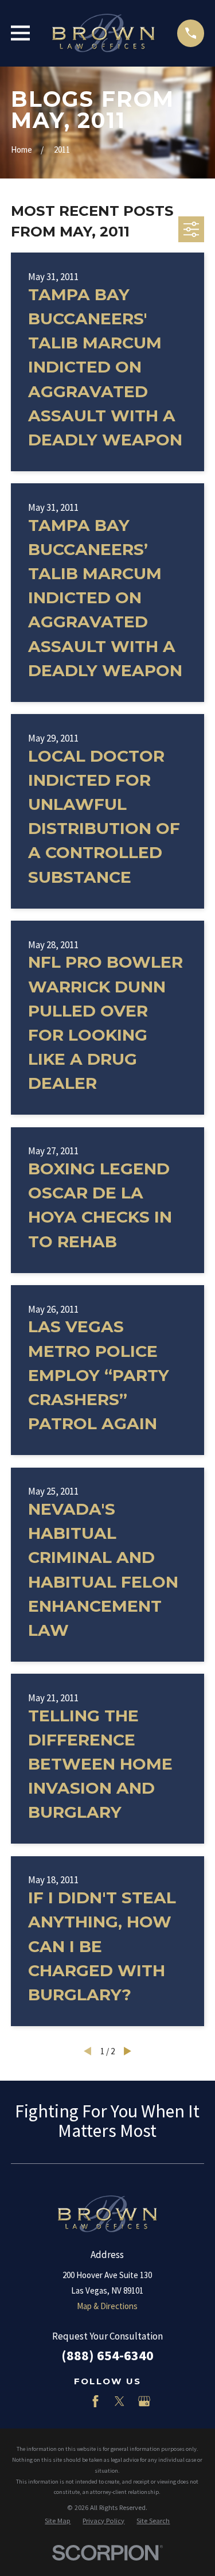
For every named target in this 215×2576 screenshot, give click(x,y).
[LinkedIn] (71, 2401)
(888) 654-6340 (107, 2355)
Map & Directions (107, 2306)
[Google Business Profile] (144, 2401)
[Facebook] (95, 2401)
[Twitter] (120, 2401)
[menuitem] (58, 2521)
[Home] (103, 33)
